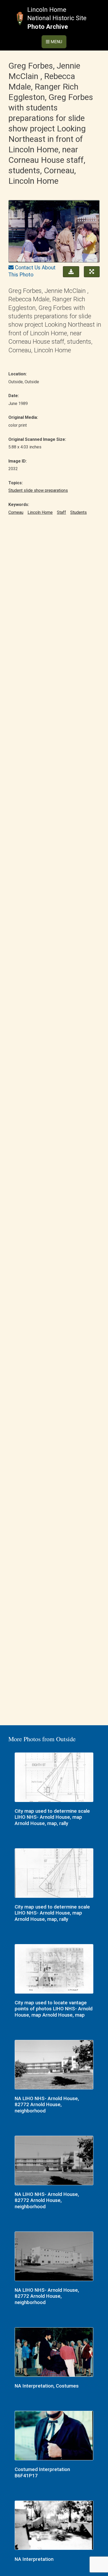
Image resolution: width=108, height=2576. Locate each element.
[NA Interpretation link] (54, 2526)
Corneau (16, 512)
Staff (61, 512)
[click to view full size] (54, 232)
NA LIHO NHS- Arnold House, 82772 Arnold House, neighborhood (47, 2105)
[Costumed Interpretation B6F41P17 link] (54, 2436)
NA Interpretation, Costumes (47, 2386)
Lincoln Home (40, 512)
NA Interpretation (34, 2559)
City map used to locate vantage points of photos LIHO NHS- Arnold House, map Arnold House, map (54, 2009)
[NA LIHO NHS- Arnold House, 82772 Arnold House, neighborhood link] (54, 2065)
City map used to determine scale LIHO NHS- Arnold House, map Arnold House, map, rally (52, 1817)
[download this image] (70, 271)
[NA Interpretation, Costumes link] (54, 2353)
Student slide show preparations (38, 490)
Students (79, 512)
